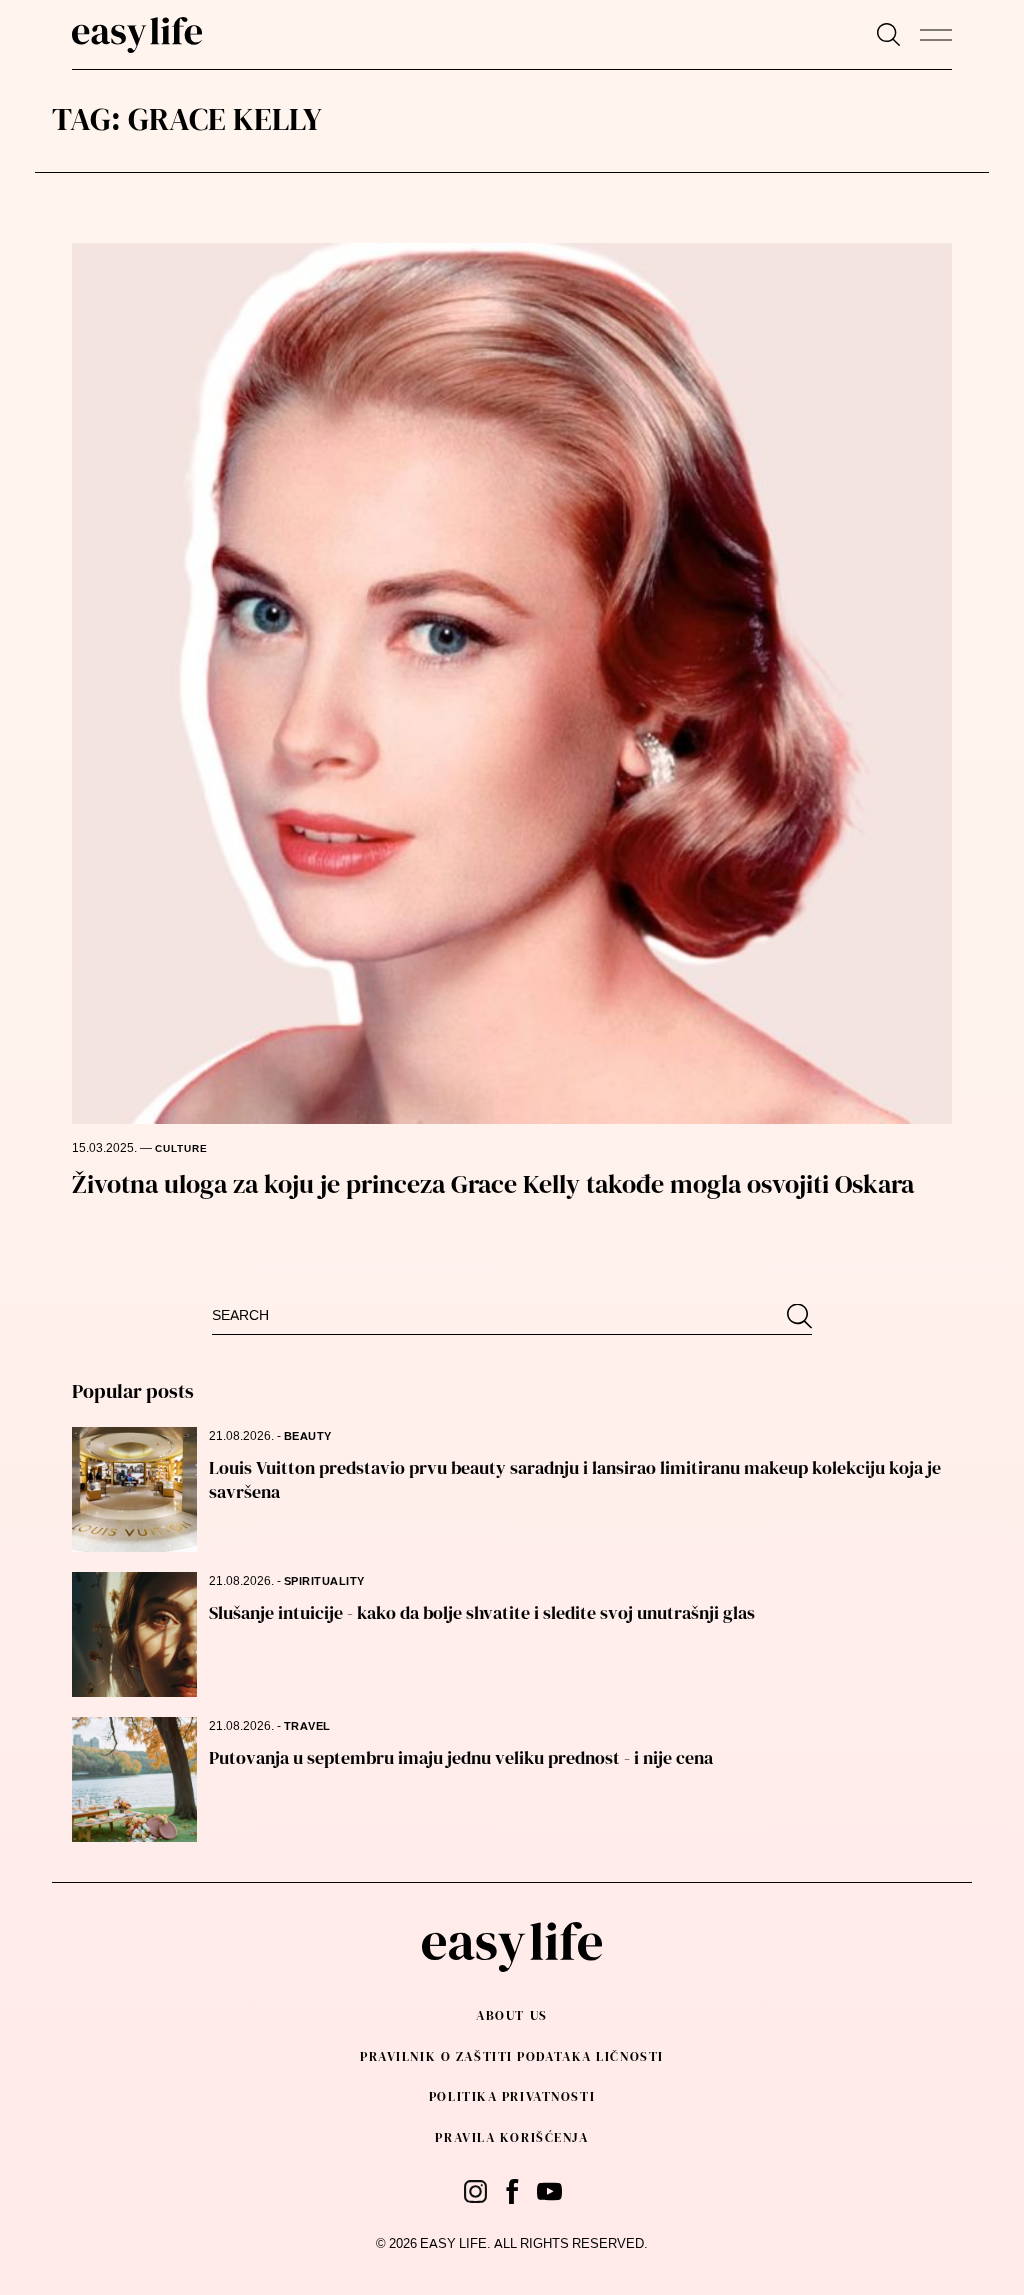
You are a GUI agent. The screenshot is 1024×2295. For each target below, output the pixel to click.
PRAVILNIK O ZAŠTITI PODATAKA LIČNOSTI (512, 2056)
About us (511, 2015)
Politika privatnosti (512, 2096)
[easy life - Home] (137, 35)
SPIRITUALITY (324, 1581)
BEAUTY (308, 1436)
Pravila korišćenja (511, 2137)
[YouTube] (549, 2191)
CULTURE (181, 1149)
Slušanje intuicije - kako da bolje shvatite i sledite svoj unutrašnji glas (482, 1612)
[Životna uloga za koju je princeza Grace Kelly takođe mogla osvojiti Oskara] (512, 683)
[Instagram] (475, 2191)
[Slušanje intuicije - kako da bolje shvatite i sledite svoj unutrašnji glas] (134, 1634)
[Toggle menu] (936, 35)
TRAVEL (307, 1726)
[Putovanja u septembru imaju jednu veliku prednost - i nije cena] (134, 1779)
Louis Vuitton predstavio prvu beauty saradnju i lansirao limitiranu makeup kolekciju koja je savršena (575, 1479)
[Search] (888, 34)
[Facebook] (512, 2191)
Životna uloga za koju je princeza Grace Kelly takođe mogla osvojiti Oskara (493, 1184)
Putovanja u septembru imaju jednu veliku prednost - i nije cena (461, 1757)
